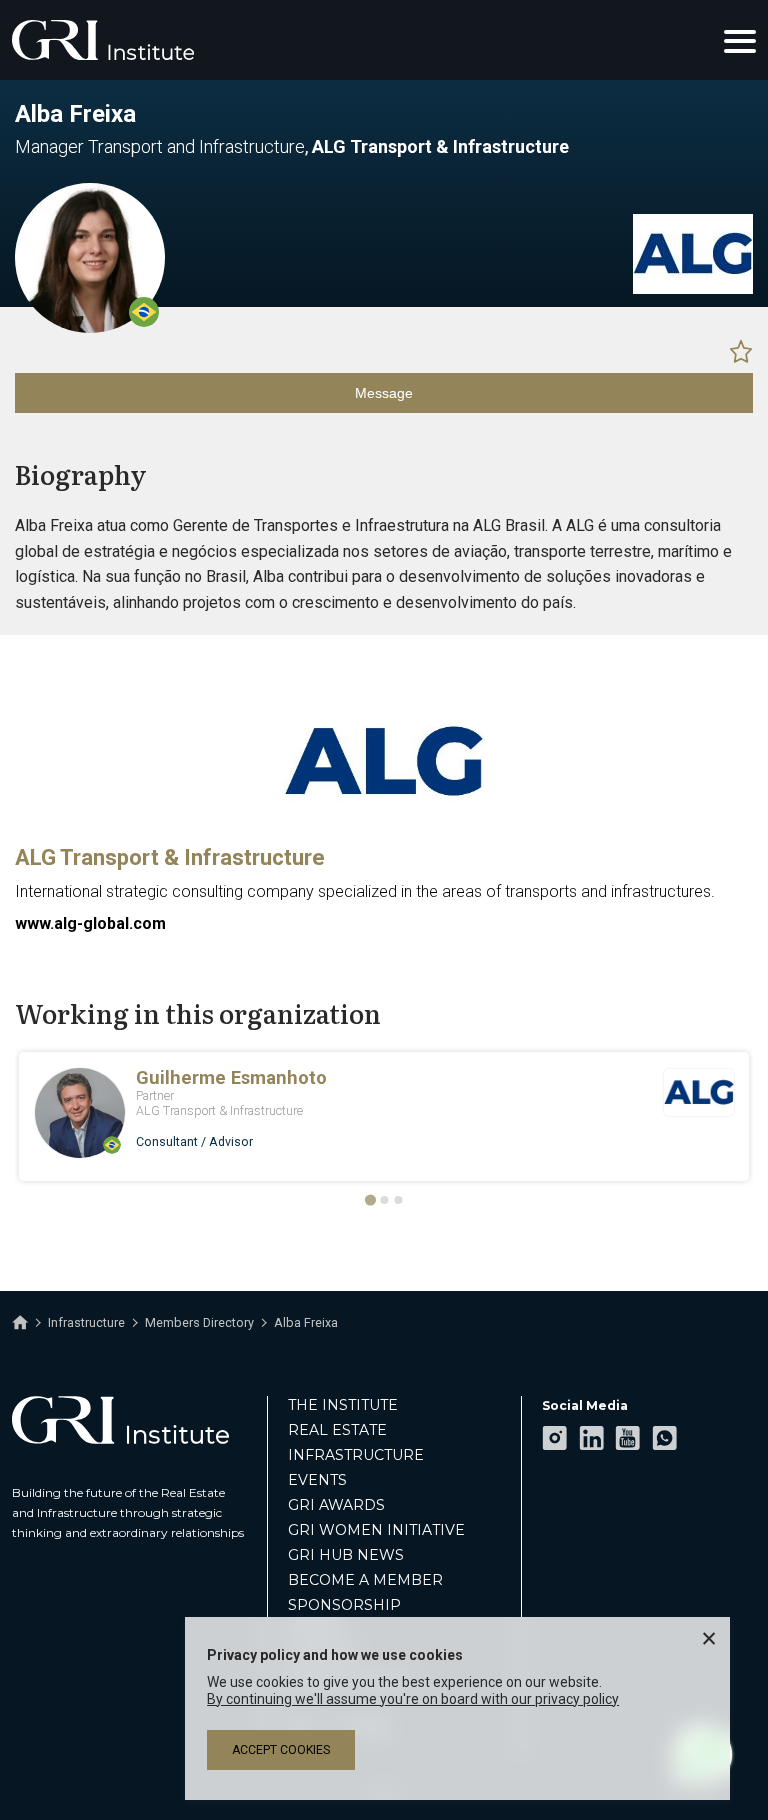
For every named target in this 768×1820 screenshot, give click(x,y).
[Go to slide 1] (369, 1199)
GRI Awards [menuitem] (336, 1505)
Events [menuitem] (317, 1480)
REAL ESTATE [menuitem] (337, 1430)
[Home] (20, 1323)
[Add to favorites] (741, 351)
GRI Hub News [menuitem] (346, 1555)
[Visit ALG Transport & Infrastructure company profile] (693, 289)
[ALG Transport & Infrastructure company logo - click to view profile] (384, 824)
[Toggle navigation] (740, 40)
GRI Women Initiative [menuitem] (376, 1530)
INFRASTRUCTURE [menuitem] (356, 1455)
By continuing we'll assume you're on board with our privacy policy (413, 1699)
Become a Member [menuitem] (365, 1580)
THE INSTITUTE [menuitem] (343, 1405)
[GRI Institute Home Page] (103, 40)
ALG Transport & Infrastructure (170, 857)
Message (384, 393)
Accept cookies (281, 1750)
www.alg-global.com (90, 923)
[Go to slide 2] (384, 1200)
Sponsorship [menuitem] (344, 1605)
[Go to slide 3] (398, 1200)
